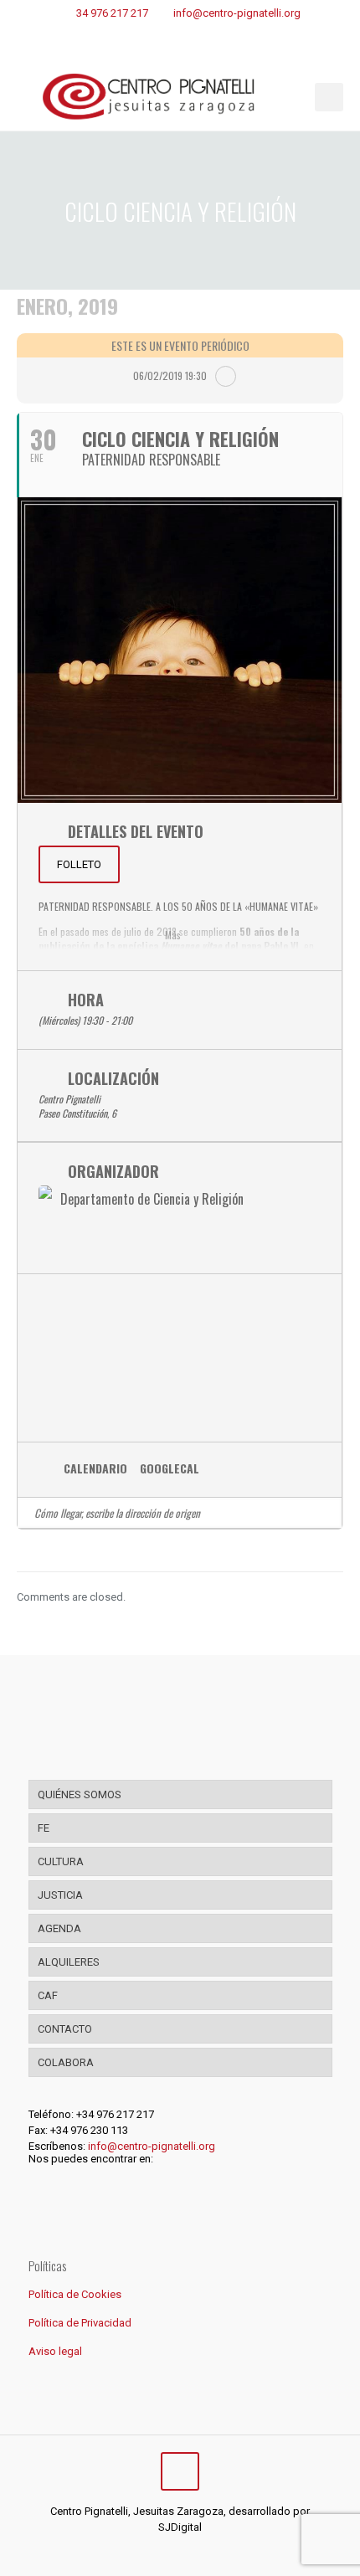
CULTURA (61, 1861)
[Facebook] (146, 2551)
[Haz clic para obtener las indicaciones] (323, 1513)
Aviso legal (55, 2351)
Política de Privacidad (80, 2323)
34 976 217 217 (112, 13)
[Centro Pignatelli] (180, 97)
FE (44, 1828)
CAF (48, 1995)
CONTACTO (65, 2029)
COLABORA (66, 2062)
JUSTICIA (60, 1895)
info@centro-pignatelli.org (237, 13)
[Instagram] (191, 2551)
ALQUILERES (69, 1962)
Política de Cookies (75, 2294)
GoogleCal (170, 1469)
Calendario (95, 1469)
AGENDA (59, 1928)
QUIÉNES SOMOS (80, 1794)
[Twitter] (169, 2551)
